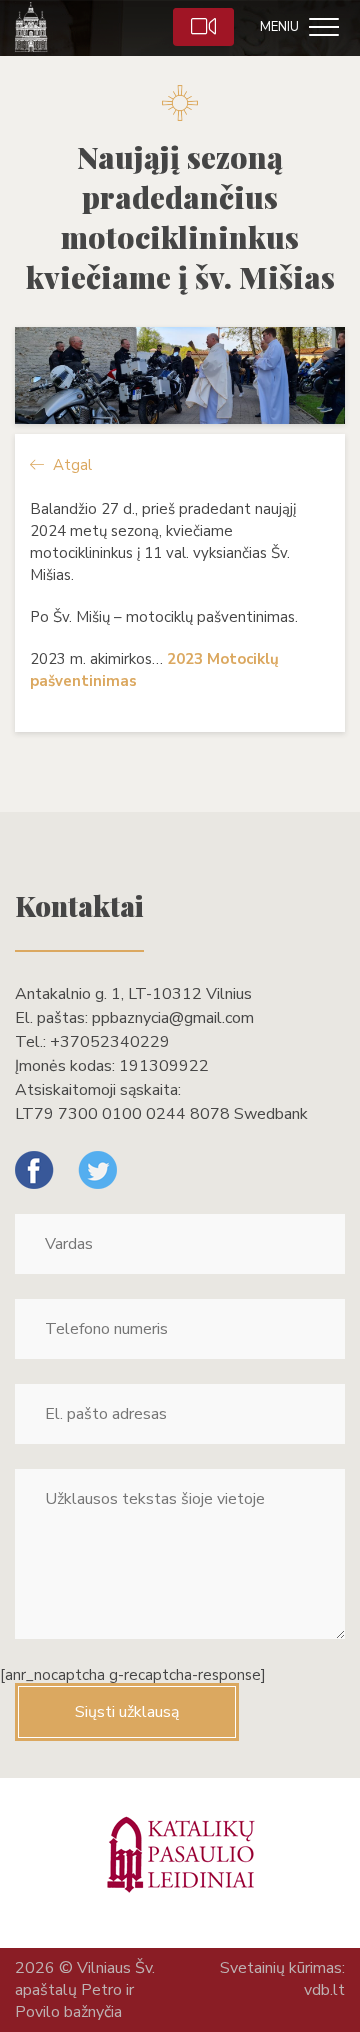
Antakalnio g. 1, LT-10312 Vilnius (133, 994)
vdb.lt (324, 1990)
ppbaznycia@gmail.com (173, 1018)
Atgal (70, 465)
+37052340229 (110, 1042)
